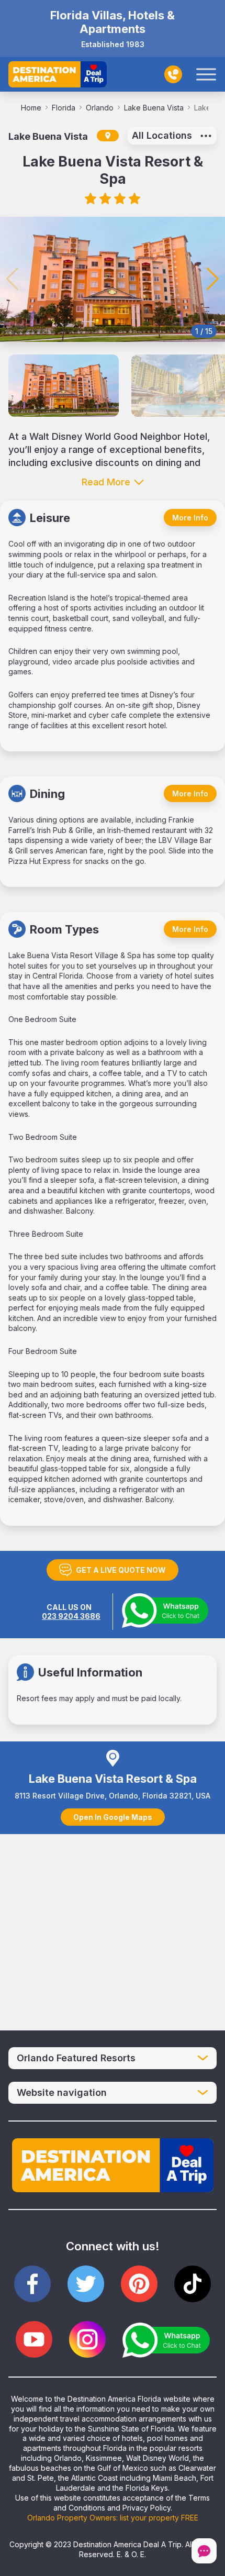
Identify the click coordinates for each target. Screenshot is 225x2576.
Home (31, 108)
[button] (213, 279)
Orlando (100, 108)
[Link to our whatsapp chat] (166, 2340)
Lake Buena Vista (154, 108)
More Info (190, 518)
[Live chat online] (204, 2552)
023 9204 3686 (71, 1616)
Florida (64, 108)
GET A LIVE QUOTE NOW (121, 1570)
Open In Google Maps (113, 1817)
